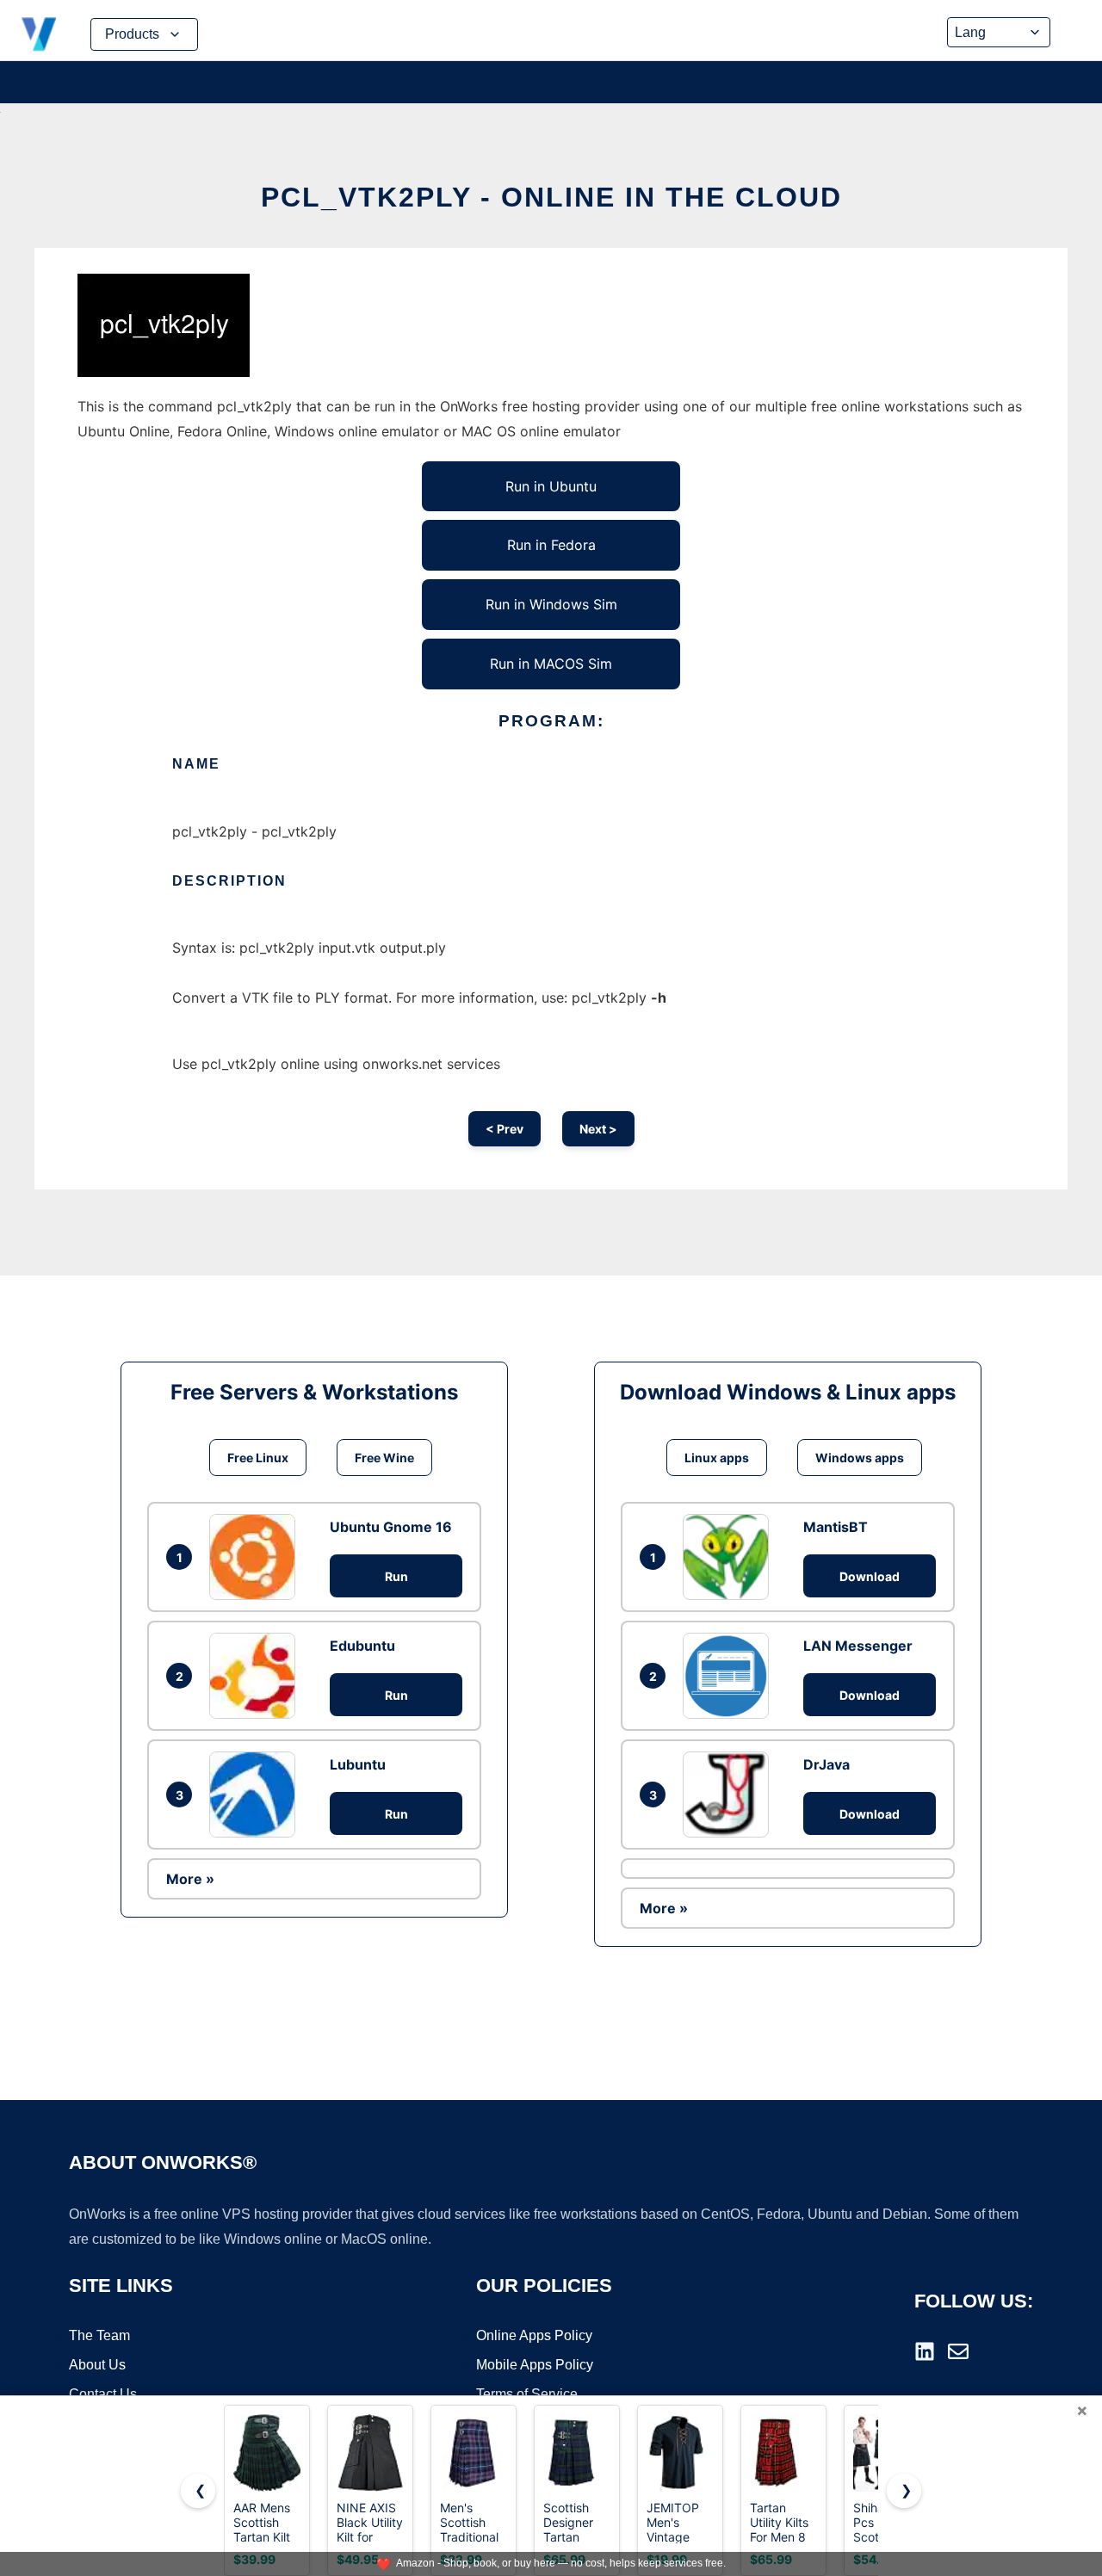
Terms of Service (527, 2394)
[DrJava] (730, 1795)
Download (870, 1576)
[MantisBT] (730, 1557)
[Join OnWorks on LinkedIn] (925, 2351)
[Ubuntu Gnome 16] (257, 1557)
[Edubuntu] (257, 1676)
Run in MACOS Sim (551, 664)
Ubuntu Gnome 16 (391, 1527)
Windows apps (860, 1458)
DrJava (826, 1764)
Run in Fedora (551, 545)
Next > (598, 1129)
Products (132, 34)
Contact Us (103, 2394)
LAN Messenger (858, 1646)
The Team (99, 2335)
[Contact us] (958, 2351)
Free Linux (258, 1458)
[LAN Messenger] (730, 1676)
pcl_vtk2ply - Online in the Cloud (551, 197)
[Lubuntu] (257, 1795)
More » (190, 1879)
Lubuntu (358, 1764)
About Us (97, 2365)
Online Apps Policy (534, 2335)
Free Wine (384, 1458)
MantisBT (836, 1527)
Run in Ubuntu (551, 486)
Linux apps (717, 1458)
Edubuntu (362, 1646)
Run (396, 1576)
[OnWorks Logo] (39, 34)
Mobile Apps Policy (535, 2365)
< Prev (505, 1129)
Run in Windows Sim (551, 604)
